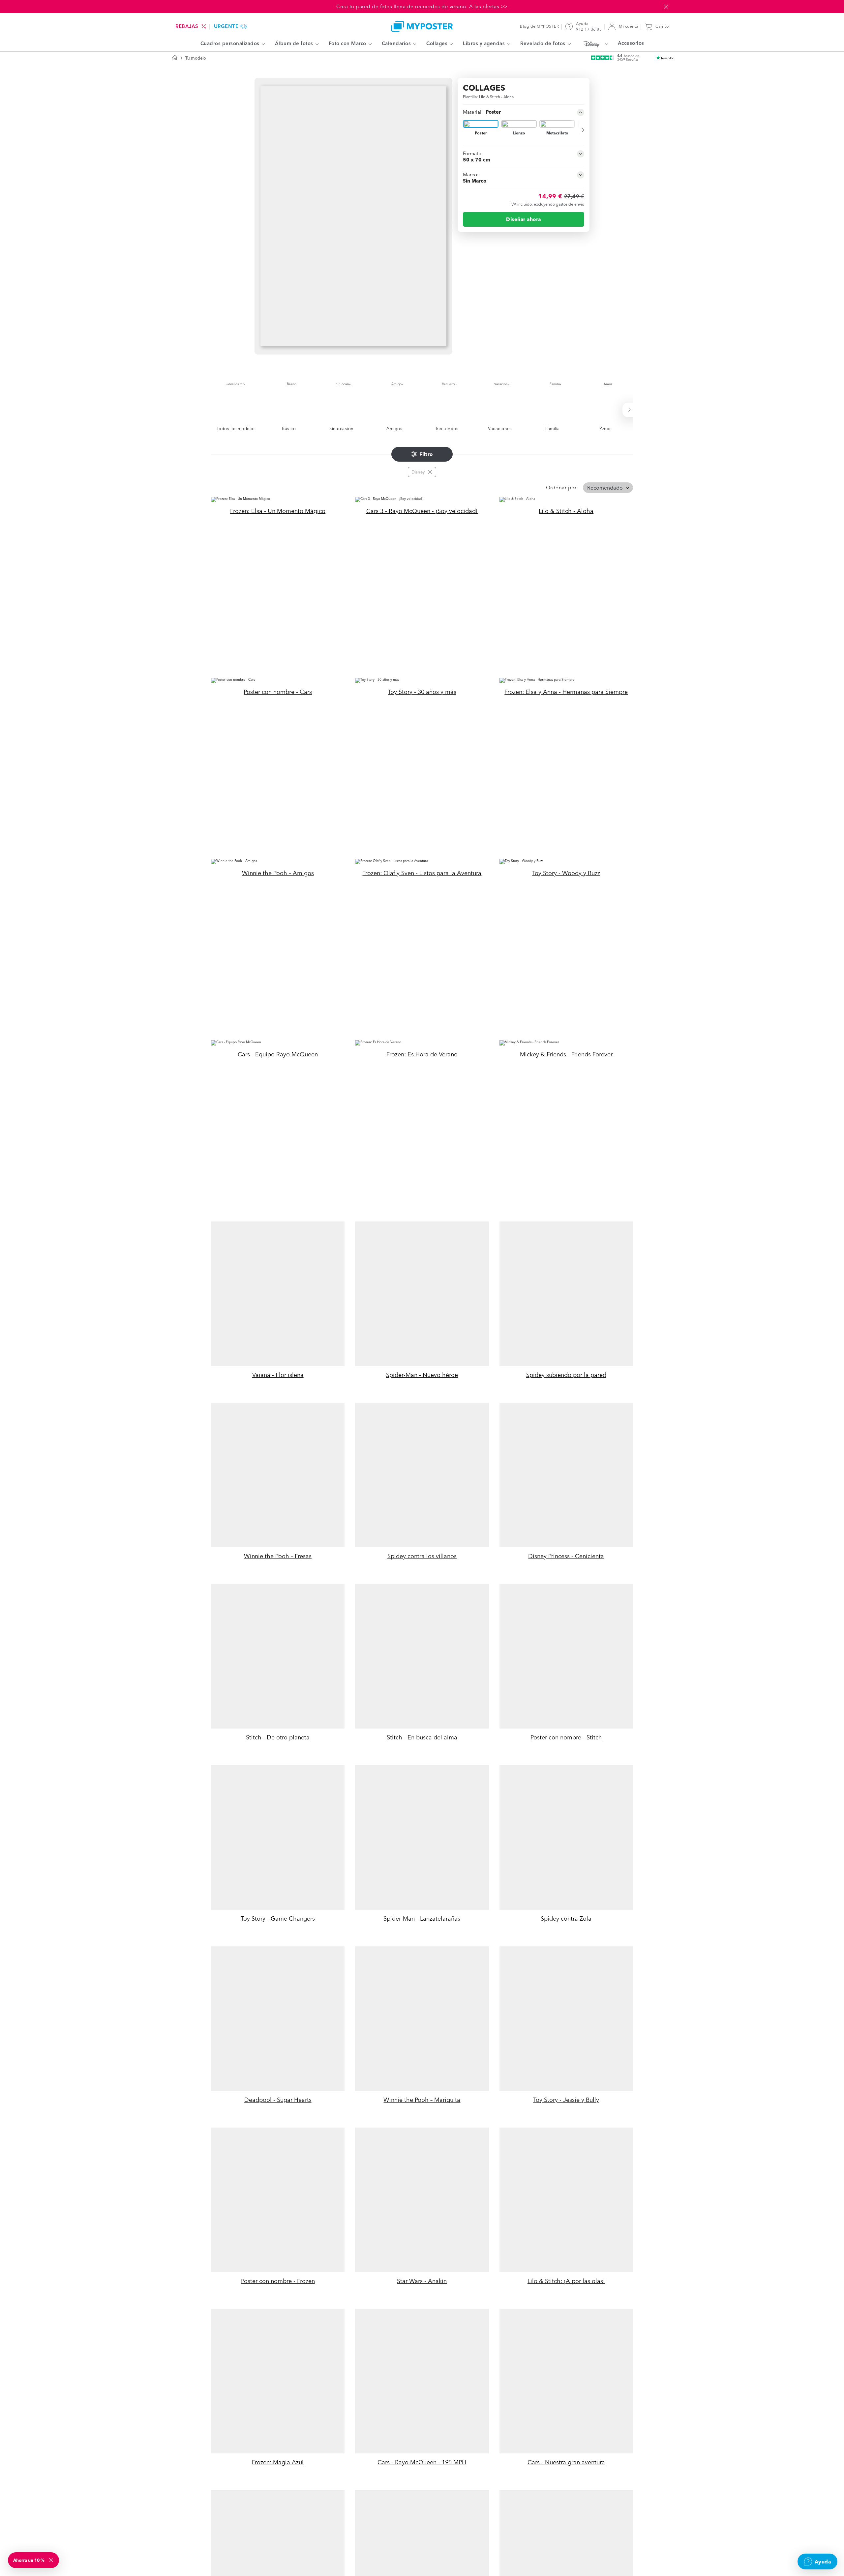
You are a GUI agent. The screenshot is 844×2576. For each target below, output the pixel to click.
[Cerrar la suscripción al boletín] (52, 2560)
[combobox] (608, 488)
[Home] (422, 26)
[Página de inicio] (175, 58)
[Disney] (594, 44)
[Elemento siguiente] (580, 130)
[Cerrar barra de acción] (666, 7)
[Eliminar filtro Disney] (430, 472)
